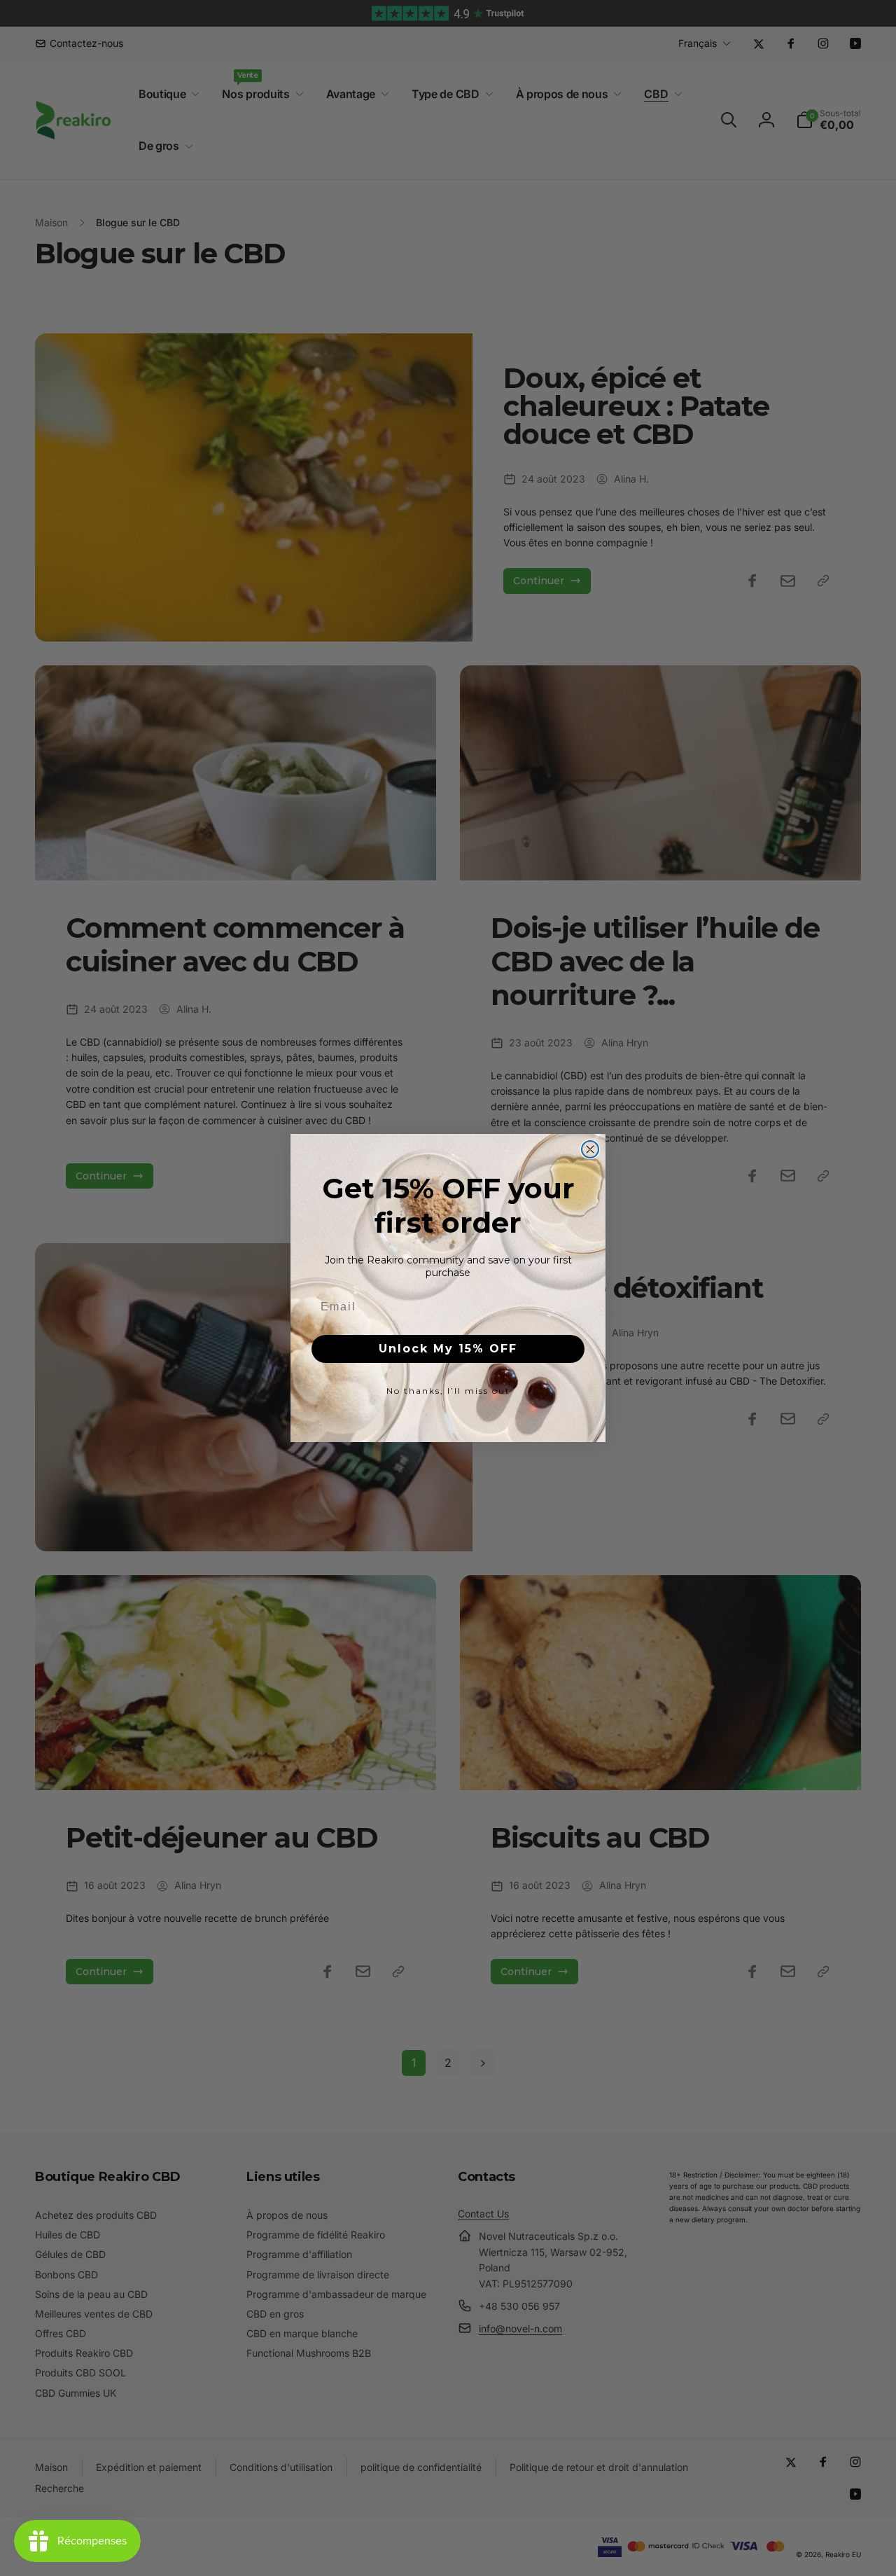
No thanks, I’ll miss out (448, 1391)
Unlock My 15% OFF (448, 1349)
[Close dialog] (590, 1149)
